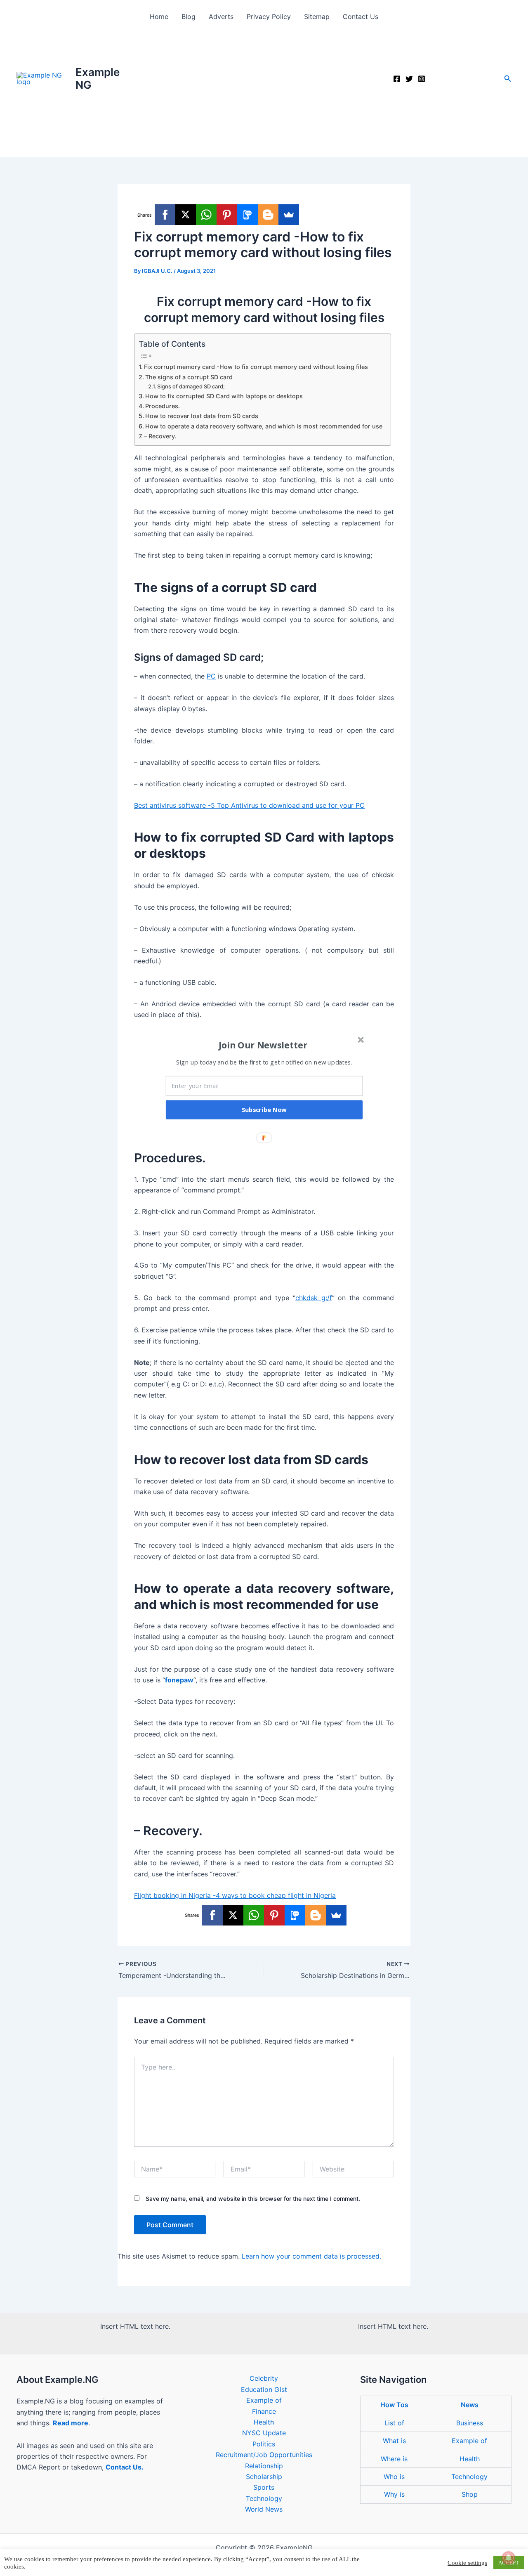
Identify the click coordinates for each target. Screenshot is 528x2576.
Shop (470, 2494)
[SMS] (247, 215)
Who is (394, 2477)
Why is (394, 2494)
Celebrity (264, 2378)
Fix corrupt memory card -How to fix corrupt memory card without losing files (256, 367)
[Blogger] (268, 215)
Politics (264, 2444)
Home (159, 17)
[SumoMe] (289, 215)
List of (394, 2423)
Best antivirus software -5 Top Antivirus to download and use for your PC (249, 805)
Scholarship (264, 2477)
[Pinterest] (227, 215)
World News (264, 2509)
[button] (508, 79)
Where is (394, 2459)
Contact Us (361, 17)
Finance (264, 2411)
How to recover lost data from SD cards (202, 416)
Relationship (264, 2466)
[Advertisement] (264, 95)
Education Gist (264, 2389)
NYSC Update (264, 2433)
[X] (186, 215)
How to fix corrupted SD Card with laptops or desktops (224, 396)
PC (211, 676)
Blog (189, 17)
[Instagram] (422, 79)
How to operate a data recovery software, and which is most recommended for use (264, 426)
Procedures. (163, 406)
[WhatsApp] (206, 215)
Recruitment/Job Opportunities (264, 2455)
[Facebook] (397, 79)
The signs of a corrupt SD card (189, 377)
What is (394, 2441)
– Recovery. (160, 436)
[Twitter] (409, 79)
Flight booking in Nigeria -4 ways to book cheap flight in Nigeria (235, 1895)
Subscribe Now (264, 1109)
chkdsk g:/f (314, 1298)
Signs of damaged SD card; (191, 386)
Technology (264, 2498)
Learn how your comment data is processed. (311, 2256)
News (470, 2405)
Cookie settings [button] (467, 2563)
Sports (264, 2487)
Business (470, 2423)
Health (264, 2422)
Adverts (221, 17)
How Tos (394, 2405)
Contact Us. (125, 2467)
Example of (264, 2400)
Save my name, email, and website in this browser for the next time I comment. (253, 2199)
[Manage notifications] (509, 2558)
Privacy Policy (269, 17)
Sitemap (317, 17)
